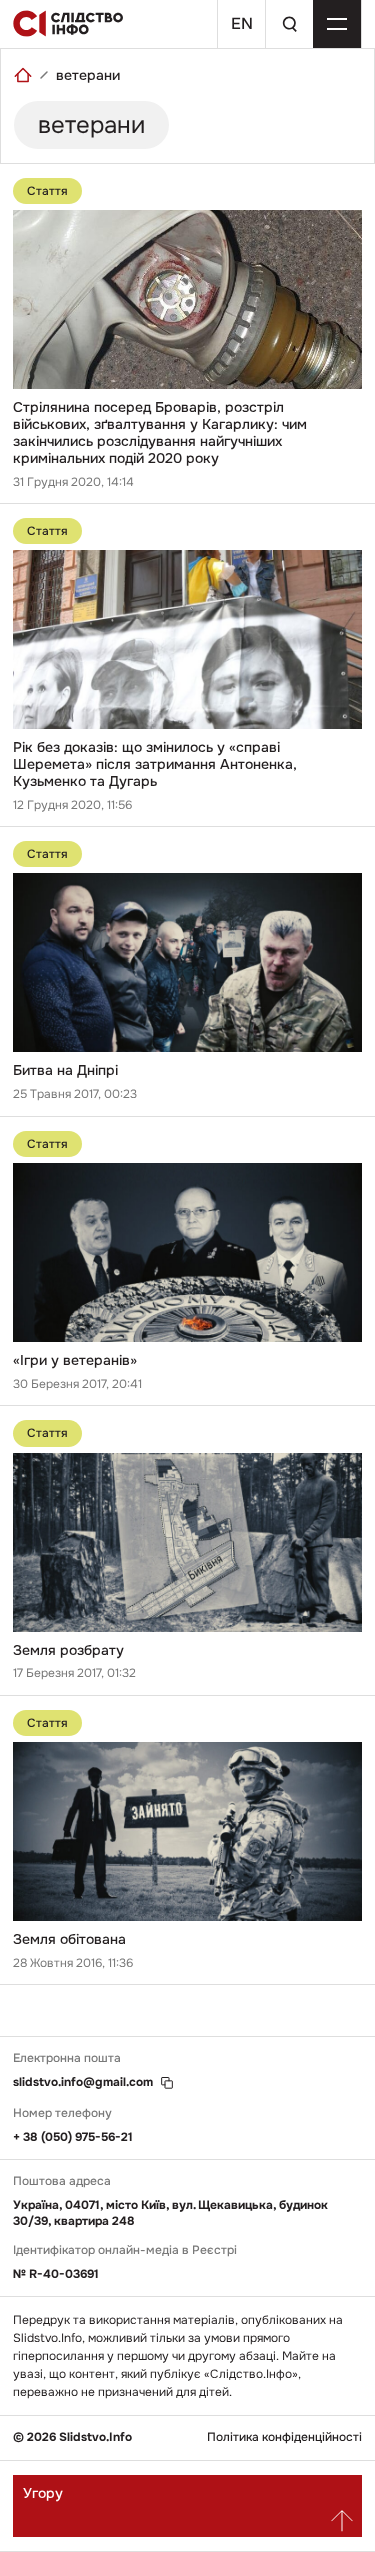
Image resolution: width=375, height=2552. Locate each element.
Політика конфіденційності (284, 2437)
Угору (43, 2493)
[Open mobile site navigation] (337, 24)
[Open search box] (289, 24)
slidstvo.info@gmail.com (83, 2082)
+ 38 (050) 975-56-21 (73, 2137)
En (242, 23)
